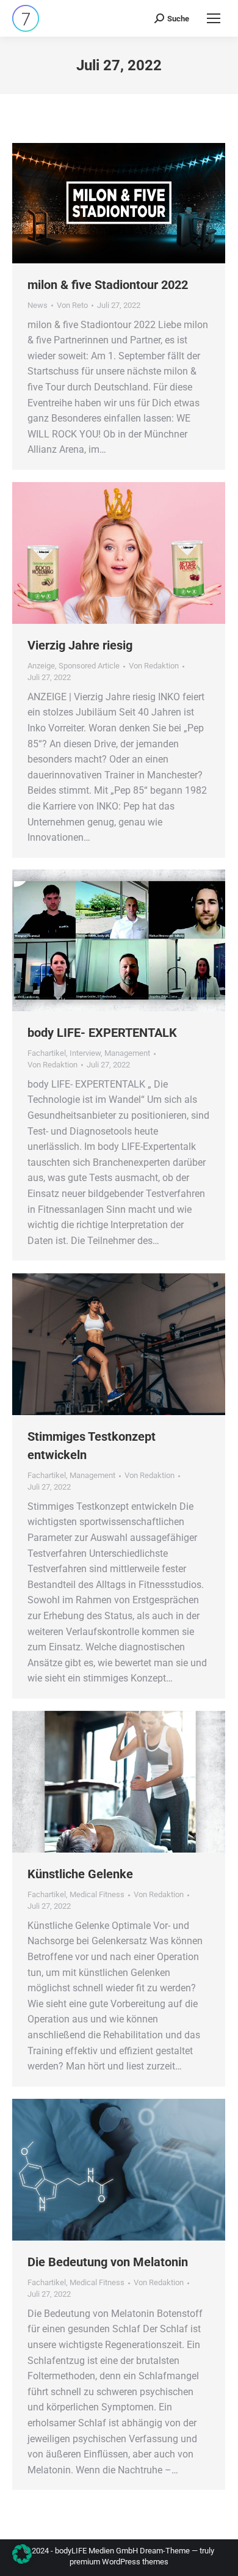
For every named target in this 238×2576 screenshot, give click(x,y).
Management (127, 1053)
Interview (85, 1053)
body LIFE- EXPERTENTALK (102, 1033)
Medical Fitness (97, 1894)
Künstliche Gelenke (80, 1874)
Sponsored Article (89, 666)
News (38, 305)
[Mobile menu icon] (214, 18)
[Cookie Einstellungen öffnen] (22, 2560)
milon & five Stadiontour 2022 (108, 285)
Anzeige (41, 666)
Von (72, 305)
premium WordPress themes (119, 2562)
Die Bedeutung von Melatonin (108, 2262)
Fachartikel (47, 1053)
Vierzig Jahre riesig (80, 645)
